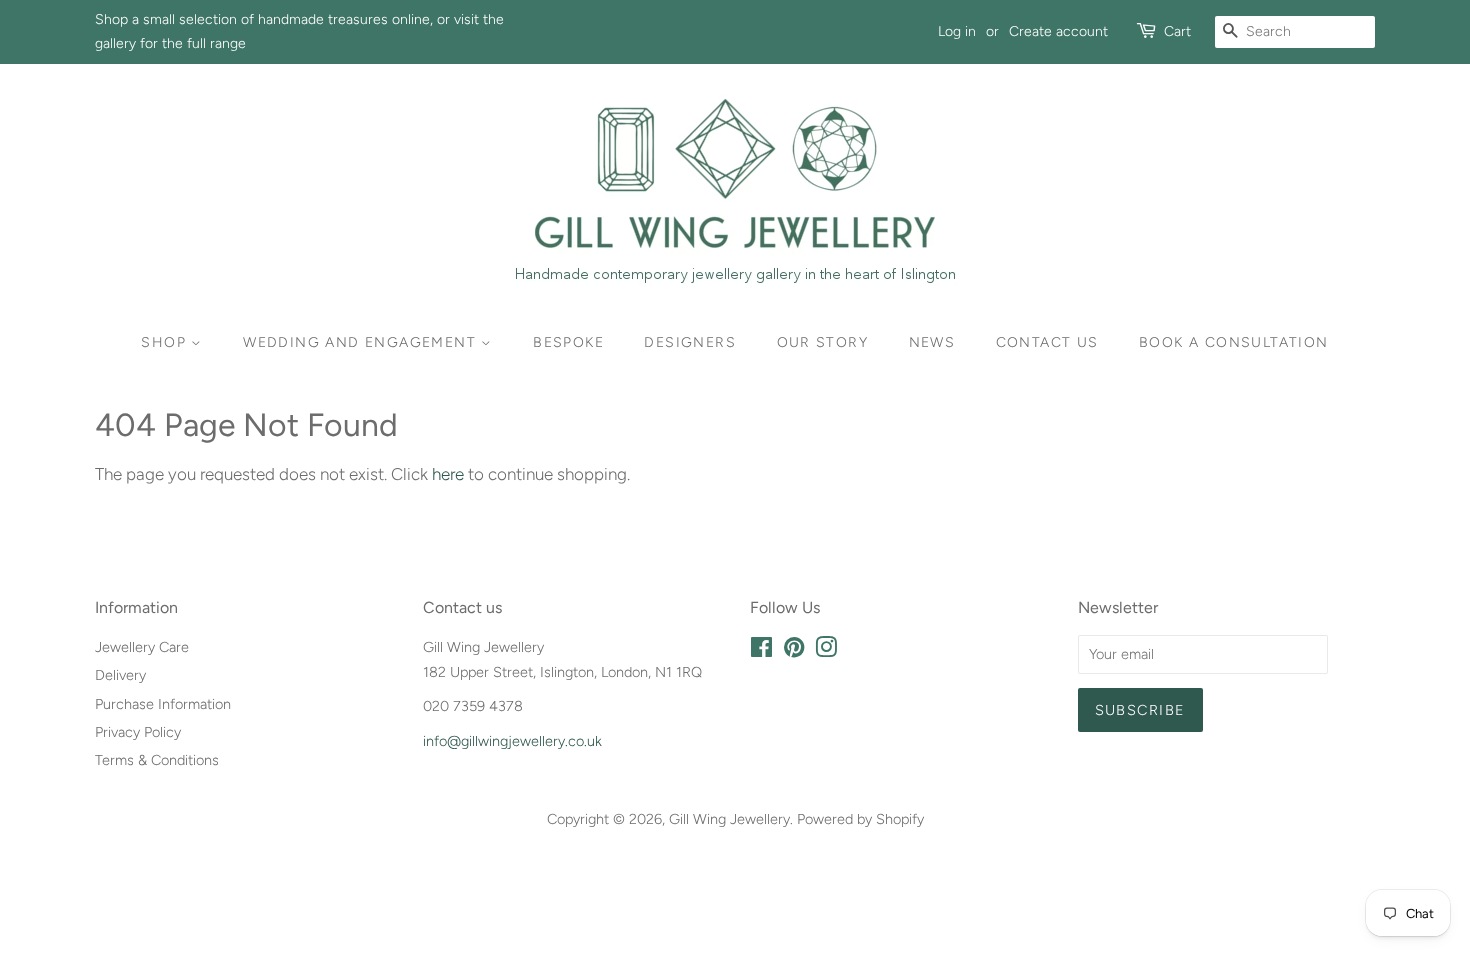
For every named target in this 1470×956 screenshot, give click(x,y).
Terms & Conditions (157, 760)
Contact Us (1047, 342)
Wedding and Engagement (362, 342)
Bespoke (568, 342)
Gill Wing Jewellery (729, 819)
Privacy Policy (138, 732)
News (932, 342)
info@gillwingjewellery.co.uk (512, 741)
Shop (166, 342)
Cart (1177, 31)
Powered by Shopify (860, 819)
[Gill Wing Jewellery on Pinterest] (794, 651)
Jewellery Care (142, 647)
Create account (1058, 31)
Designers (690, 342)
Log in (957, 31)
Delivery (120, 675)
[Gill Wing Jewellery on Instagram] (826, 651)
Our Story (823, 342)
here (448, 474)
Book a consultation (1234, 342)
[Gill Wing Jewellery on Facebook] (761, 651)
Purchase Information (163, 704)
